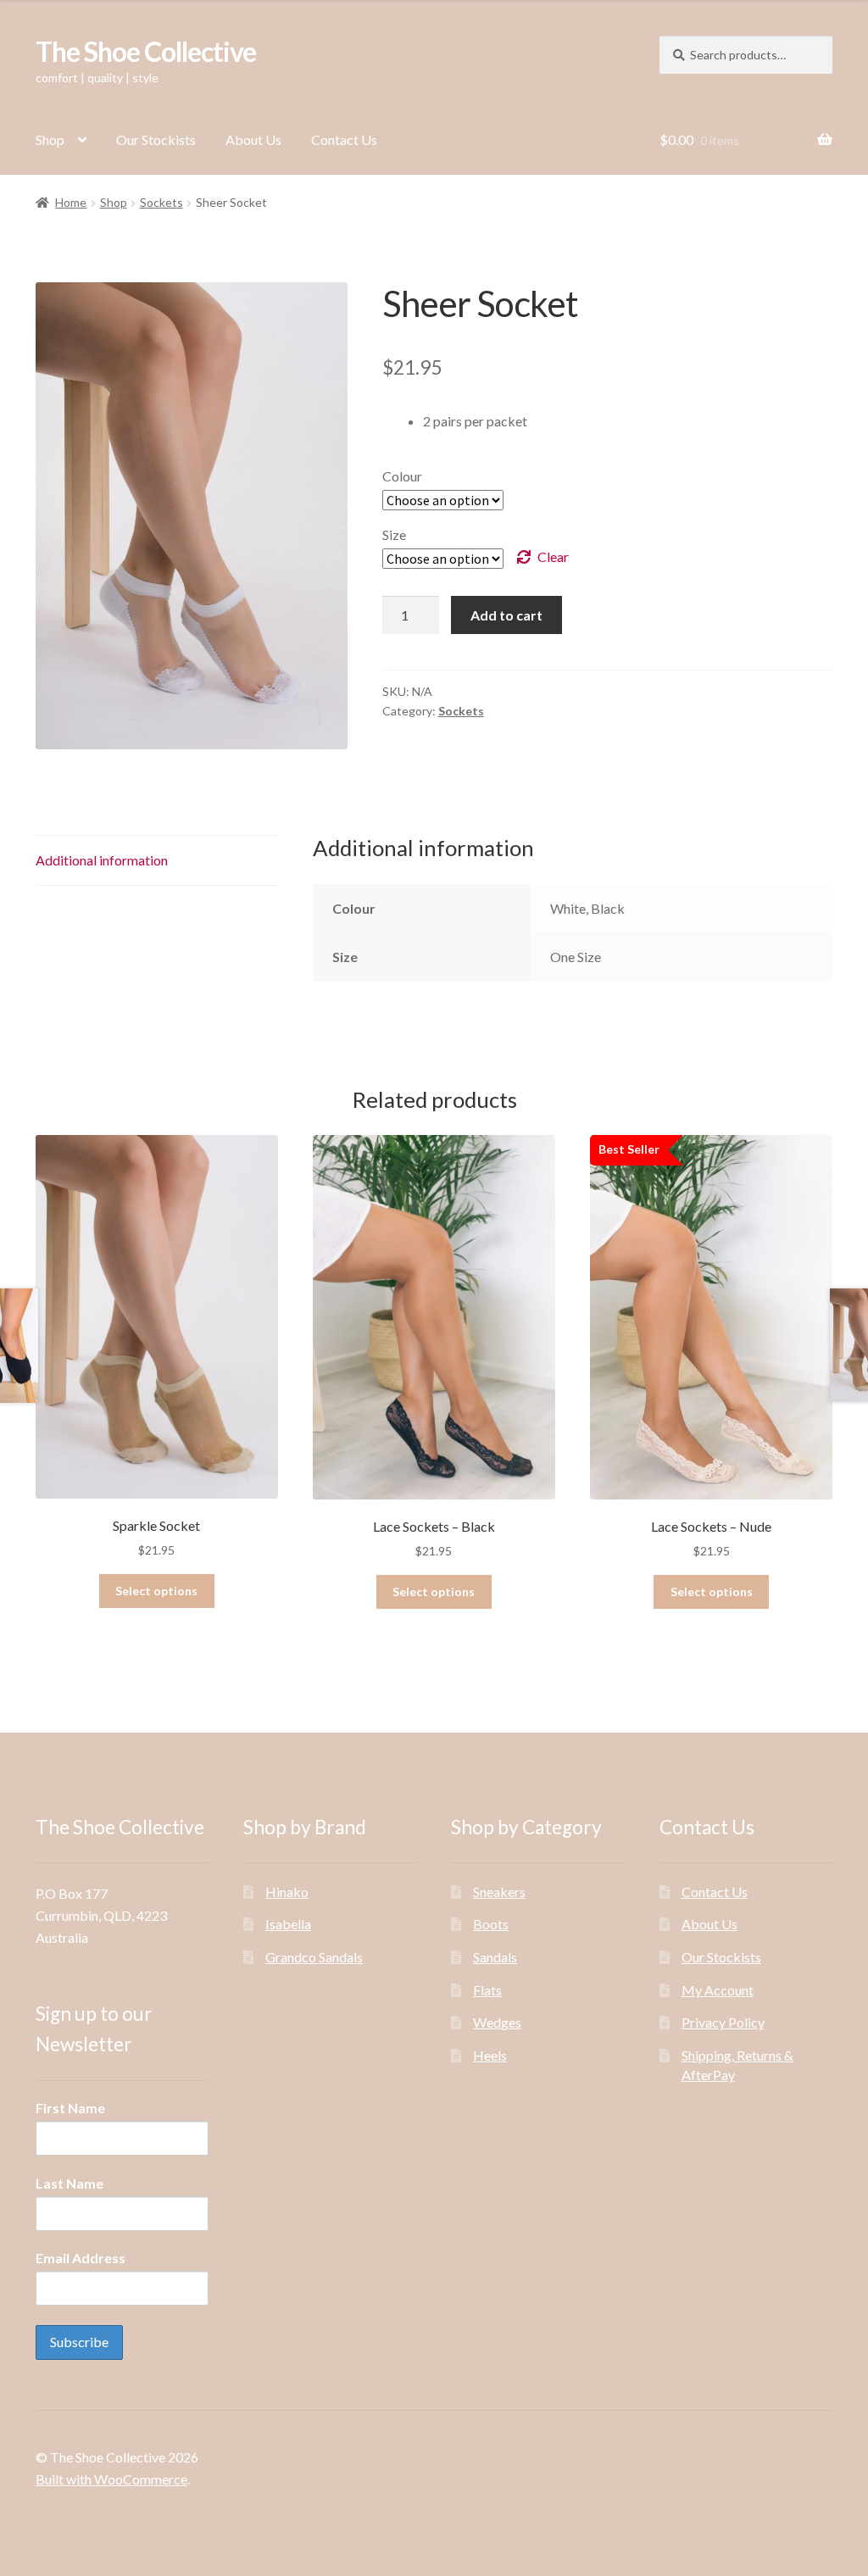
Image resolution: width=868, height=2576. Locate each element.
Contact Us (344, 139)
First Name (70, 2108)
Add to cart (506, 615)
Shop (50, 139)
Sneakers (499, 1892)
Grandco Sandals (314, 1957)
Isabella (288, 1924)
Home (71, 202)
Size (394, 534)
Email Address (81, 2258)
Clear (553, 556)
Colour (402, 476)
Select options (156, 1591)
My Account (718, 1990)
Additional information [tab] (102, 860)
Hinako (287, 1892)
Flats (487, 1990)
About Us (253, 139)
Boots (491, 1924)
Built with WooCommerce (111, 2479)
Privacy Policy (723, 2022)
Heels (490, 2055)
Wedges (497, 2022)
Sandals (495, 1957)
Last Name (70, 2183)
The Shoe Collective (146, 51)
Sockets (161, 202)
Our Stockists (156, 139)
